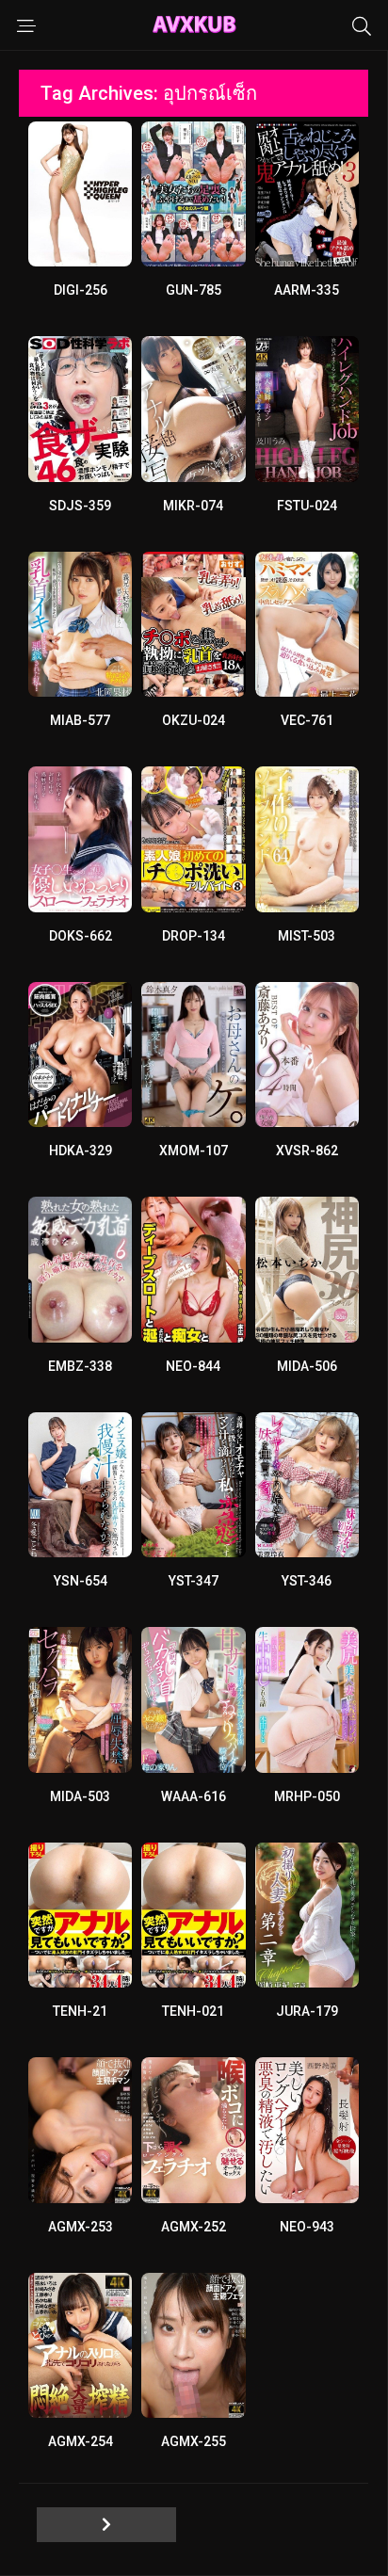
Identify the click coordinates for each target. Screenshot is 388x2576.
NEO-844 (193, 1366)
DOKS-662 (81, 936)
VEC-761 (307, 720)
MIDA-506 (307, 1366)
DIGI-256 (81, 290)
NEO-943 (307, 2227)
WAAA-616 (194, 1796)
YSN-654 (81, 1581)
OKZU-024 (194, 720)
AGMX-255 (194, 2441)
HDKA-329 (81, 1151)
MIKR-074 (193, 506)
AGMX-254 (81, 2441)
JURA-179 (307, 2011)
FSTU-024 (307, 506)
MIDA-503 (80, 1796)
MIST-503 (307, 936)
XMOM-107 (194, 1151)
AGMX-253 (81, 2227)
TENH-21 (80, 2011)
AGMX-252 (194, 2227)
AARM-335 (307, 290)
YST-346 (307, 1581)
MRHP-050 (307, 1796)
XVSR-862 (307, 1151)
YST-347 (194, 1581)
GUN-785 (194, 290)
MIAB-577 (80, 720)
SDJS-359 (80, 506)
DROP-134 (194, 936)
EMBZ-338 (80, 1366)
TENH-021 (193, 2011)
